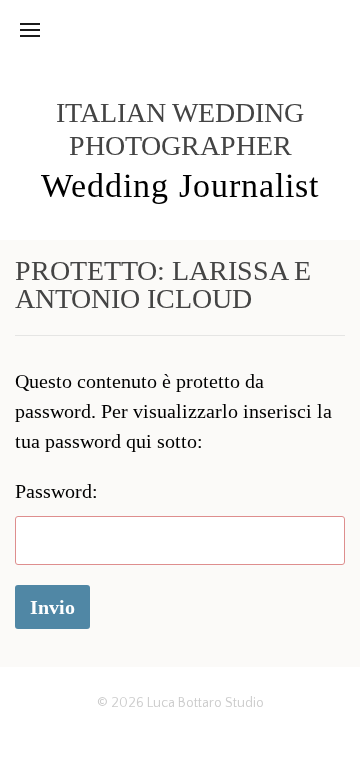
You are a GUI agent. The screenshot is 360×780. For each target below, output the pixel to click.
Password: (56, 491)
